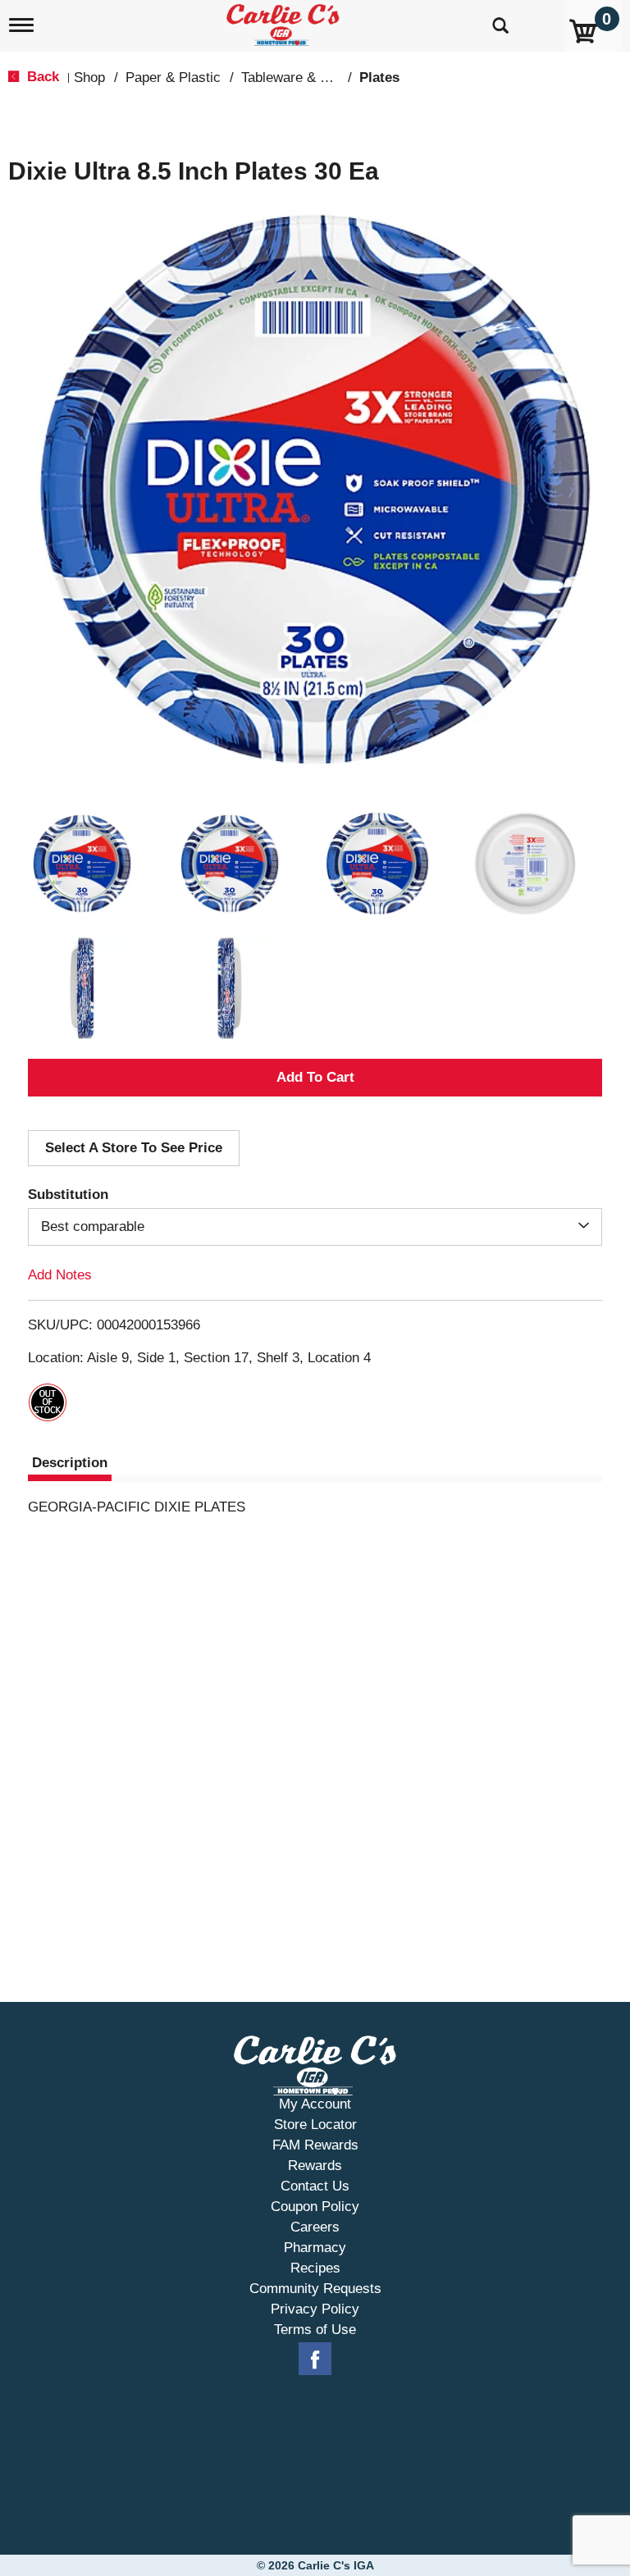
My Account (315, 2104)
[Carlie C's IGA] (285, 22)
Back (41, 77)
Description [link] (70, 1463)
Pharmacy (315, 2248)
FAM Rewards (315, 2145)
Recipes (315, 2268)
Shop (89, 78)
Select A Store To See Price (134, 1148)
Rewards (315, 2166)
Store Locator (315, 2125)
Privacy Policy (315, 2309)
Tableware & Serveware (313, 78)
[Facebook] (315, 2359)
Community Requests (315, 2289)
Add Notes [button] (60, 1275)
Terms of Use (315, 2330)
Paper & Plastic (173, 78)
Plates (379, 78)
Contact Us (315, 2186)
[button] (82, 864)
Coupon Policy (315, 2207)
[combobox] (315, 1227)
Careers (315, 2227)
